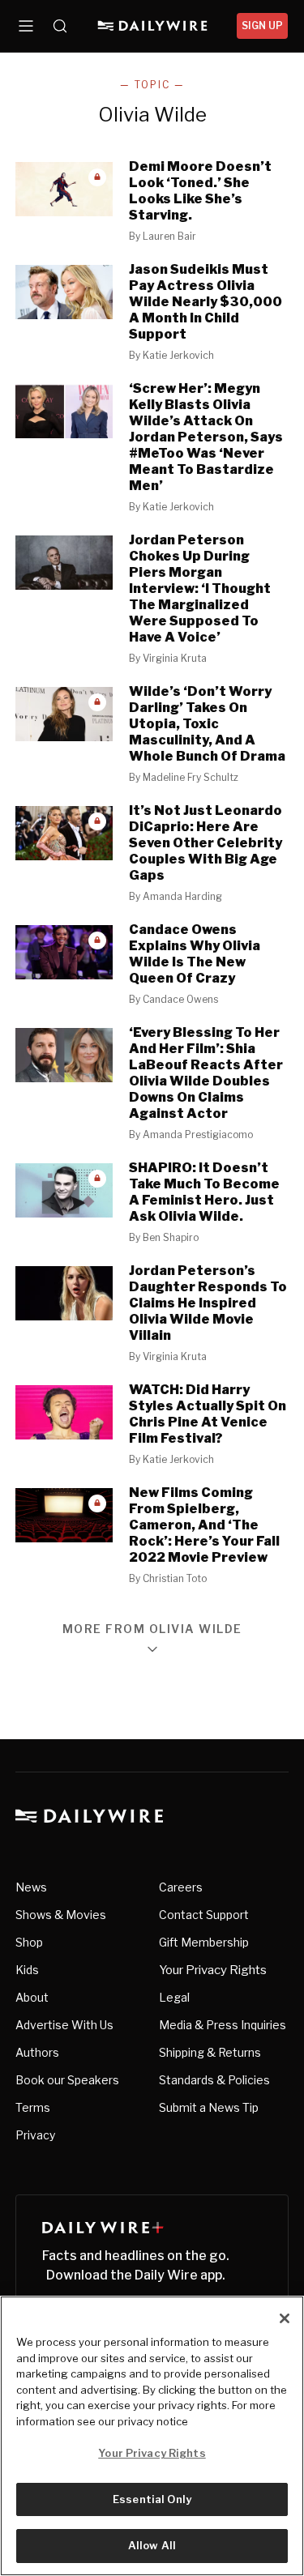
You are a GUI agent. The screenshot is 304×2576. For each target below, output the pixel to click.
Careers (181, 1887)
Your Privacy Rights (213, 1970)
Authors (37, 2052)
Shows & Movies (61, 1915)
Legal (174, 1997)
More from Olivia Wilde (152, 1629)
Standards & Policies (214, 2080)
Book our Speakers (67, 2080)
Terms (33, 2107)
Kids (27, 1970)
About (32, 1997)
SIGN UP (262, 26)
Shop (29, 1942)
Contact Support (204, 1915)
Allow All (152, 2545)
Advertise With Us (64, 2025)
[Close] (285, 2318)
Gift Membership (204, 1942)
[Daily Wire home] (152, 26)
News (31, 1887)
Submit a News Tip (209, 2107)
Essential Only (152, 2499)
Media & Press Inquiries (223, 2025)
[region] (152, 2436)
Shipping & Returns (210, 2052)
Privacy (35, 2135)
